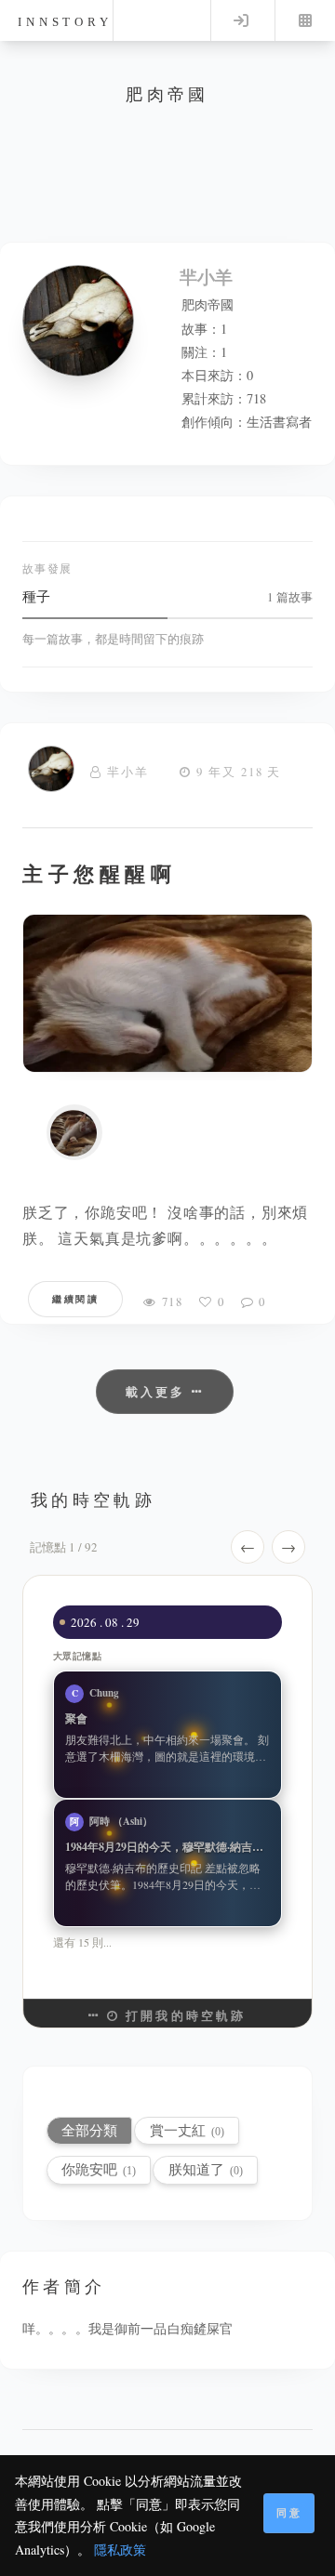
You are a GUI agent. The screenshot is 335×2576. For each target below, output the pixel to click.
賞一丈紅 (187, 2130)
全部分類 (89, 2130)
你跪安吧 (99, 2169)
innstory (65, 22)
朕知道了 (206, 2169)
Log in (241, 20)
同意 (289, 2512)
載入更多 (159, 1392)
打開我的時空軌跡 (183, 2015)
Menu (305, 20)
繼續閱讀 (75, 1299)
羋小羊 (128, 772)
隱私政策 (120, 2550)
